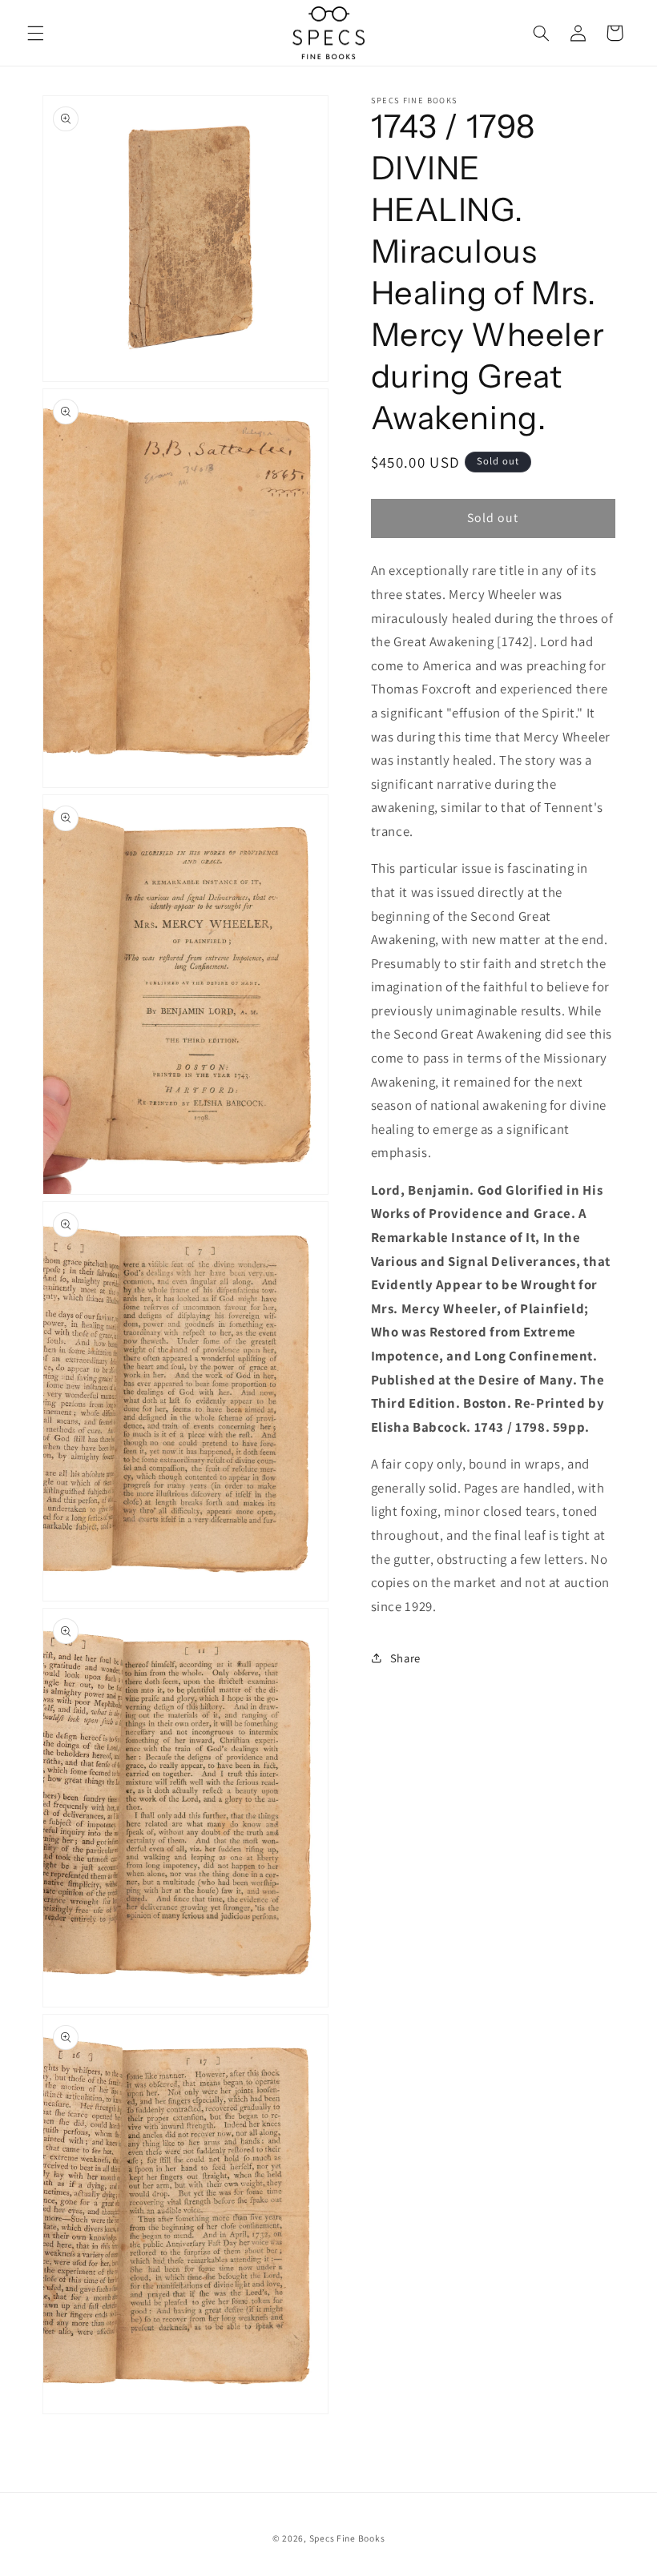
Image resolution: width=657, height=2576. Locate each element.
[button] (35, 33)
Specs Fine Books (347, 2538)
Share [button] (405, 1658)
